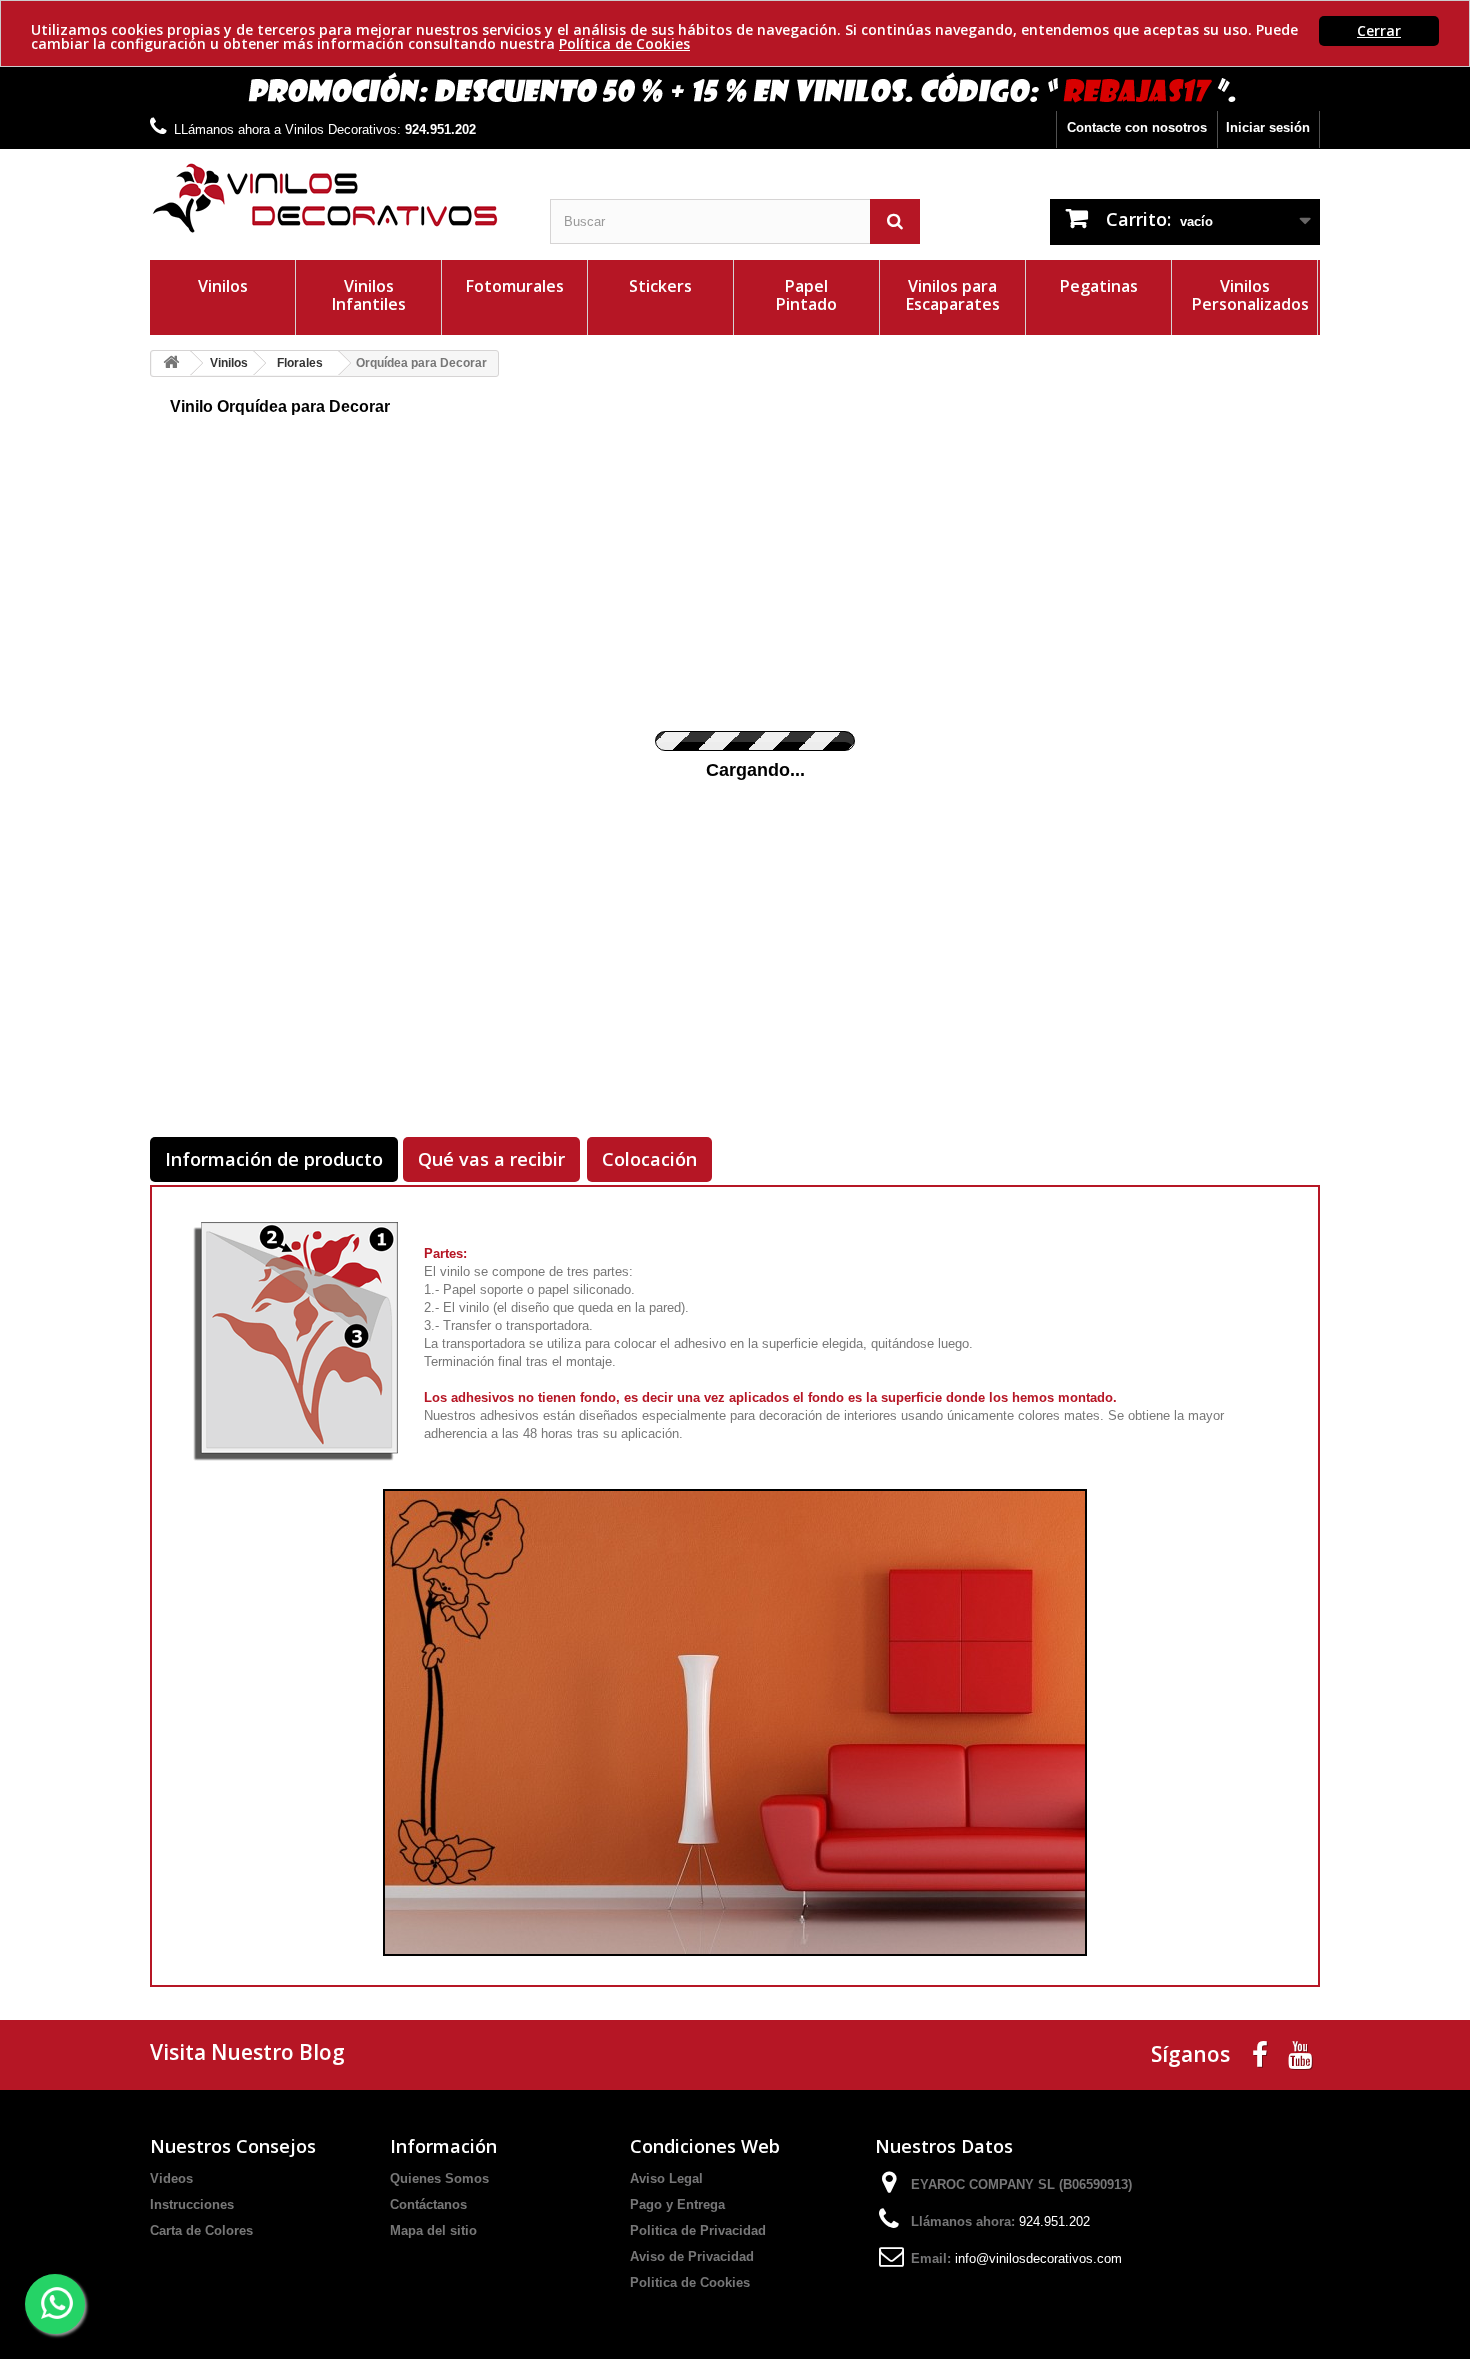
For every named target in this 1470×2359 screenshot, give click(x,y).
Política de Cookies (624, 43)
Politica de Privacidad (698, 2230)
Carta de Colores (201, 2230)
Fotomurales (515, 286)
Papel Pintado (806, 295)
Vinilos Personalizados (1250, 295)
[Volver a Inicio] (171, 363)
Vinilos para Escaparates (953, 295)
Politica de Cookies (690, 2282)
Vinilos (223, 286)
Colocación (649, 1159)
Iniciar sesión (1268, 127)
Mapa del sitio (433, 2230)
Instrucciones (192, 2204)
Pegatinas (1099, 286)
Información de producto (274, 1159)
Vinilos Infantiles (369, 295)
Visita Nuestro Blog (247, 2052)
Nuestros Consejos (233, 2146)
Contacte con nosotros (1137, 127)
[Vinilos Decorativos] (335, 198)
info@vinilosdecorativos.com (1038, 2258)
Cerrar (1379, 30)
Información (443, 2146)
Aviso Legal (666, 2178)
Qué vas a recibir (491, 1159)
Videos (171, 2178)
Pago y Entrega (677, 2204)
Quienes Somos (439, 2178)
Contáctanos (428, 2204)
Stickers (660, 286)
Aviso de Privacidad (692, 2256)
